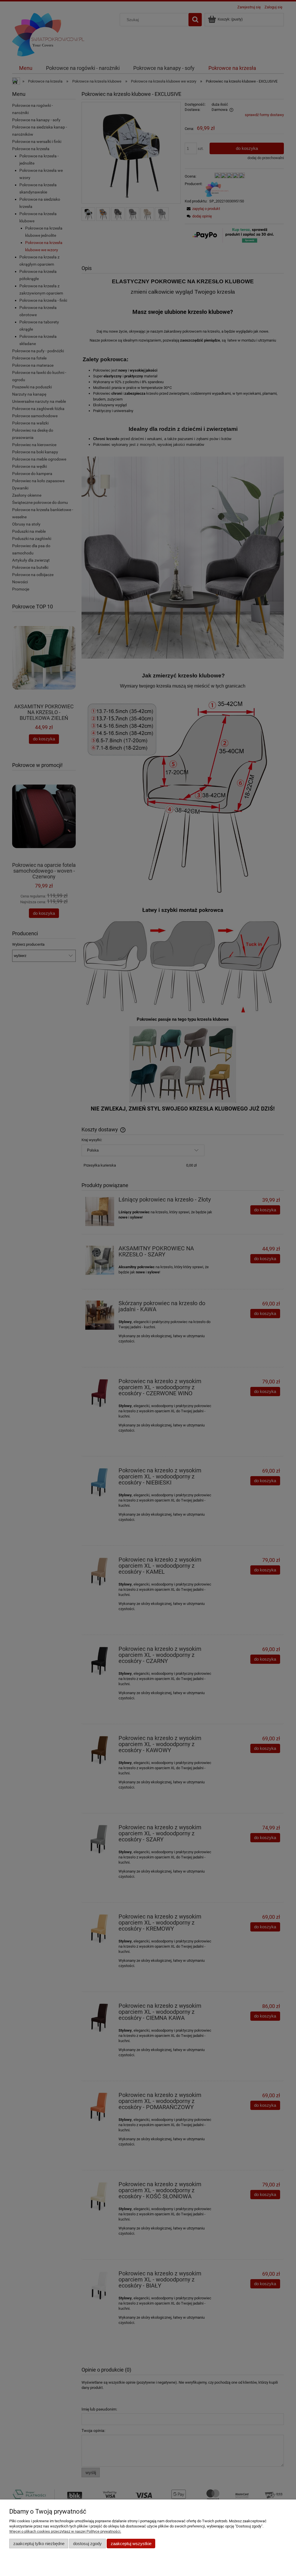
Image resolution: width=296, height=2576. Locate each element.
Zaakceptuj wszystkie (131, 2544)
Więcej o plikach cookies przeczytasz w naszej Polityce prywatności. (65, 2531)
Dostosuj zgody (87, 2544)
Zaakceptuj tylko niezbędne (39, 2544)
